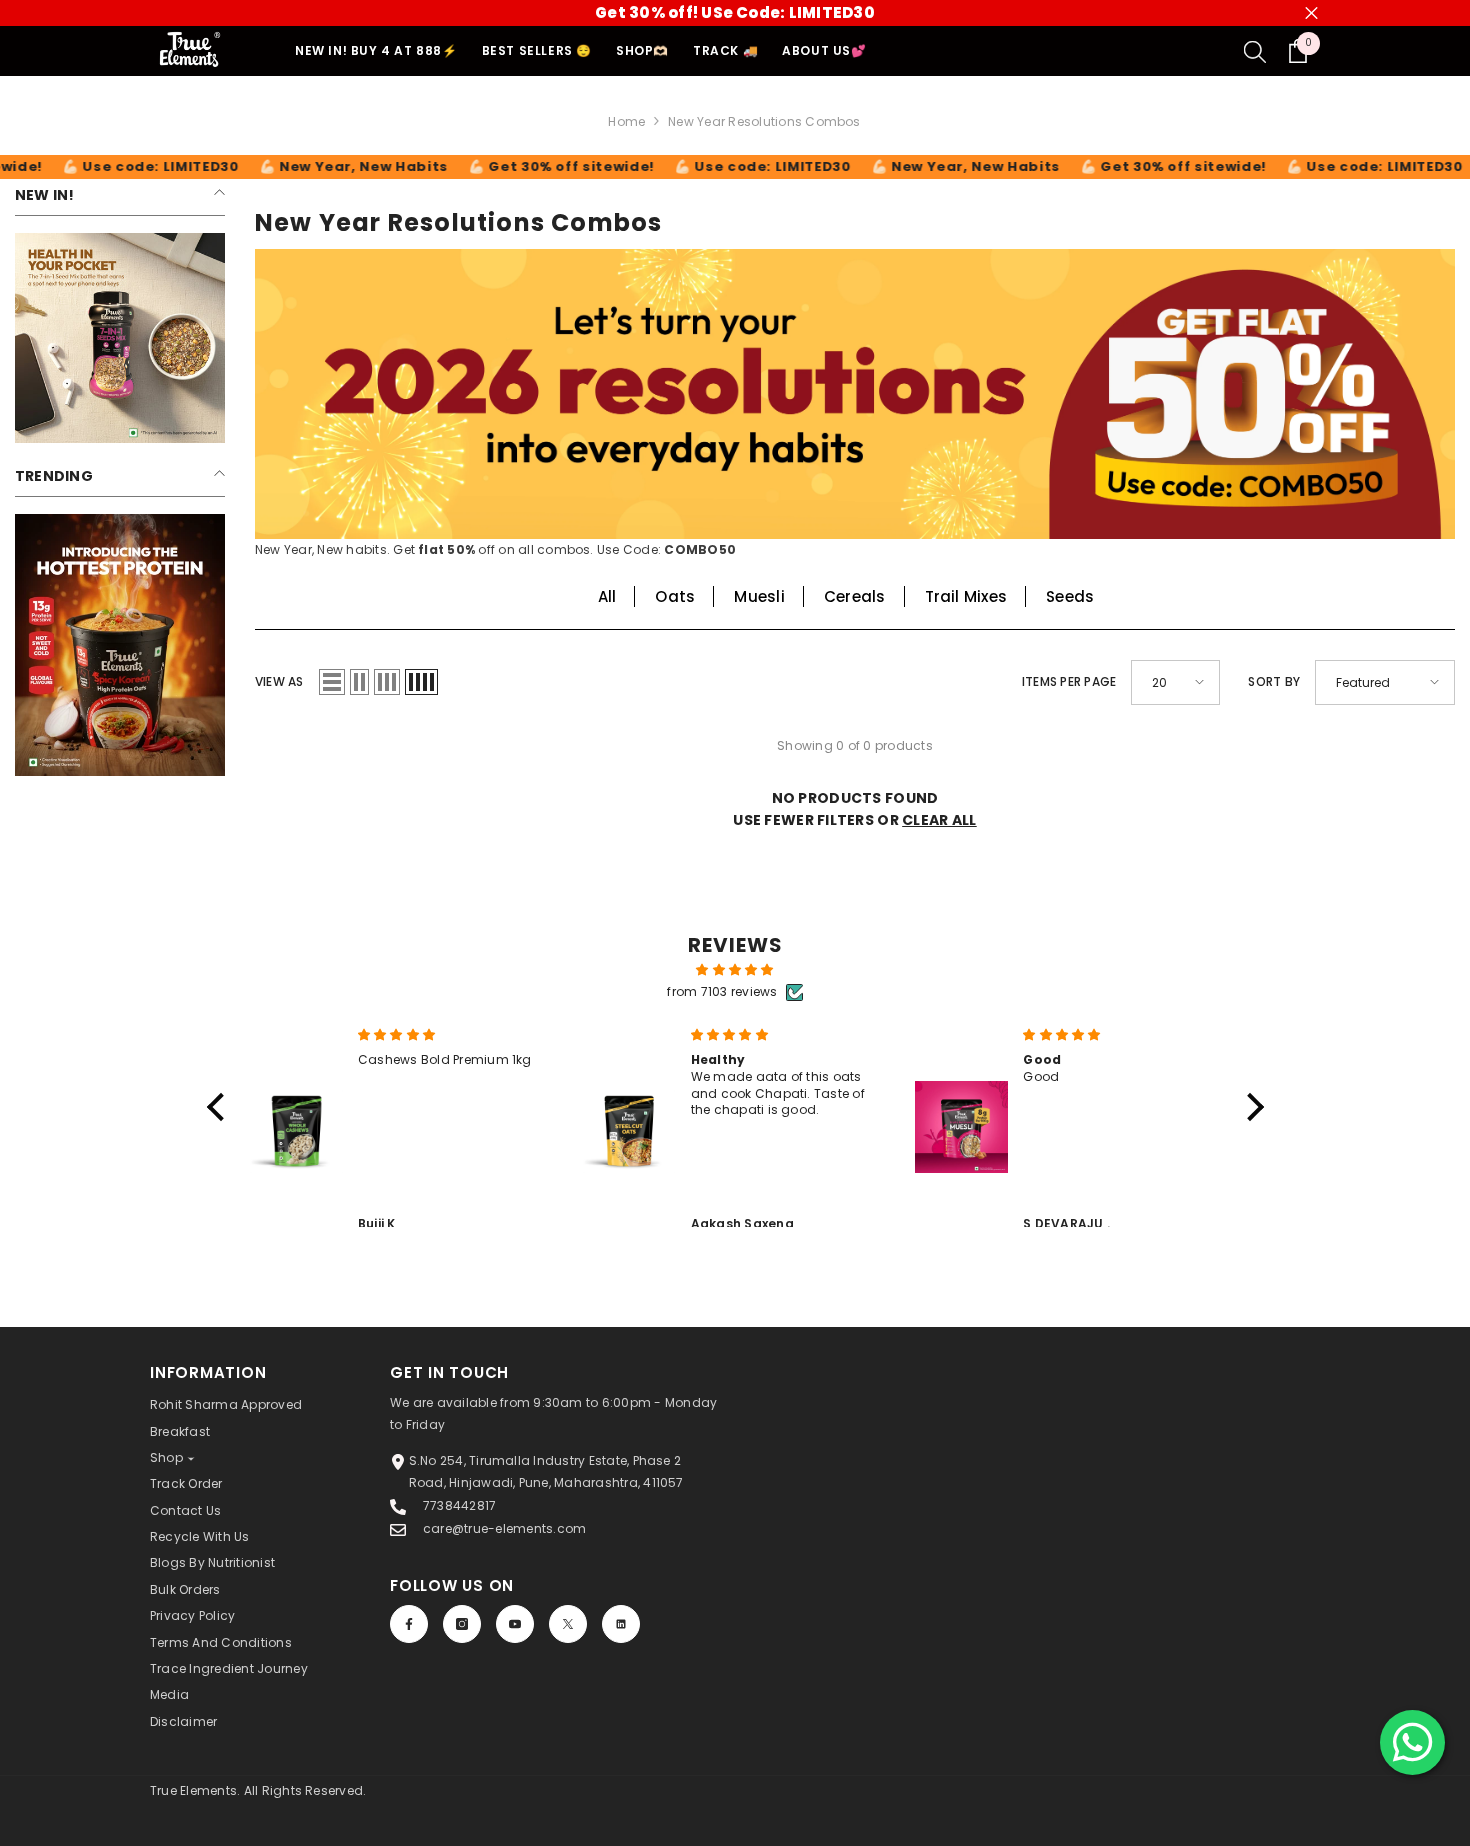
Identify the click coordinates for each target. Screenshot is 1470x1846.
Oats (675, 596)
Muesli (759, 596)
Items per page (1069, 681)
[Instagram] (462, 1624)
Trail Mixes (966, 596)
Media (169, 1694)
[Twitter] (568, 1624)
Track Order (186, 1483)
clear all (939, 820)
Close (1311, 13)
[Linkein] (621, 1624)
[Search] (1255, 51)
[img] (735, 970)
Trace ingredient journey (229, 1668)
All (607, 596)
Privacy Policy (192, 1615)
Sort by (1274, 681)
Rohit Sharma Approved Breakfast (226, 1417)
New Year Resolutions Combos (764, 121)
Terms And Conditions (221, 1642)
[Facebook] (409, 1624)
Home (626, 121)
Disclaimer (183, 1721)
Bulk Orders (185, 1589)
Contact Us (185, 1510)
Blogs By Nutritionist (212, 1562)
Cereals (855, 596)
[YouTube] (515, 1624)
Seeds (1070, 596)
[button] (332, 682)
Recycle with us (200, 1536)
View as (279, 681)
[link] (120, 338)
